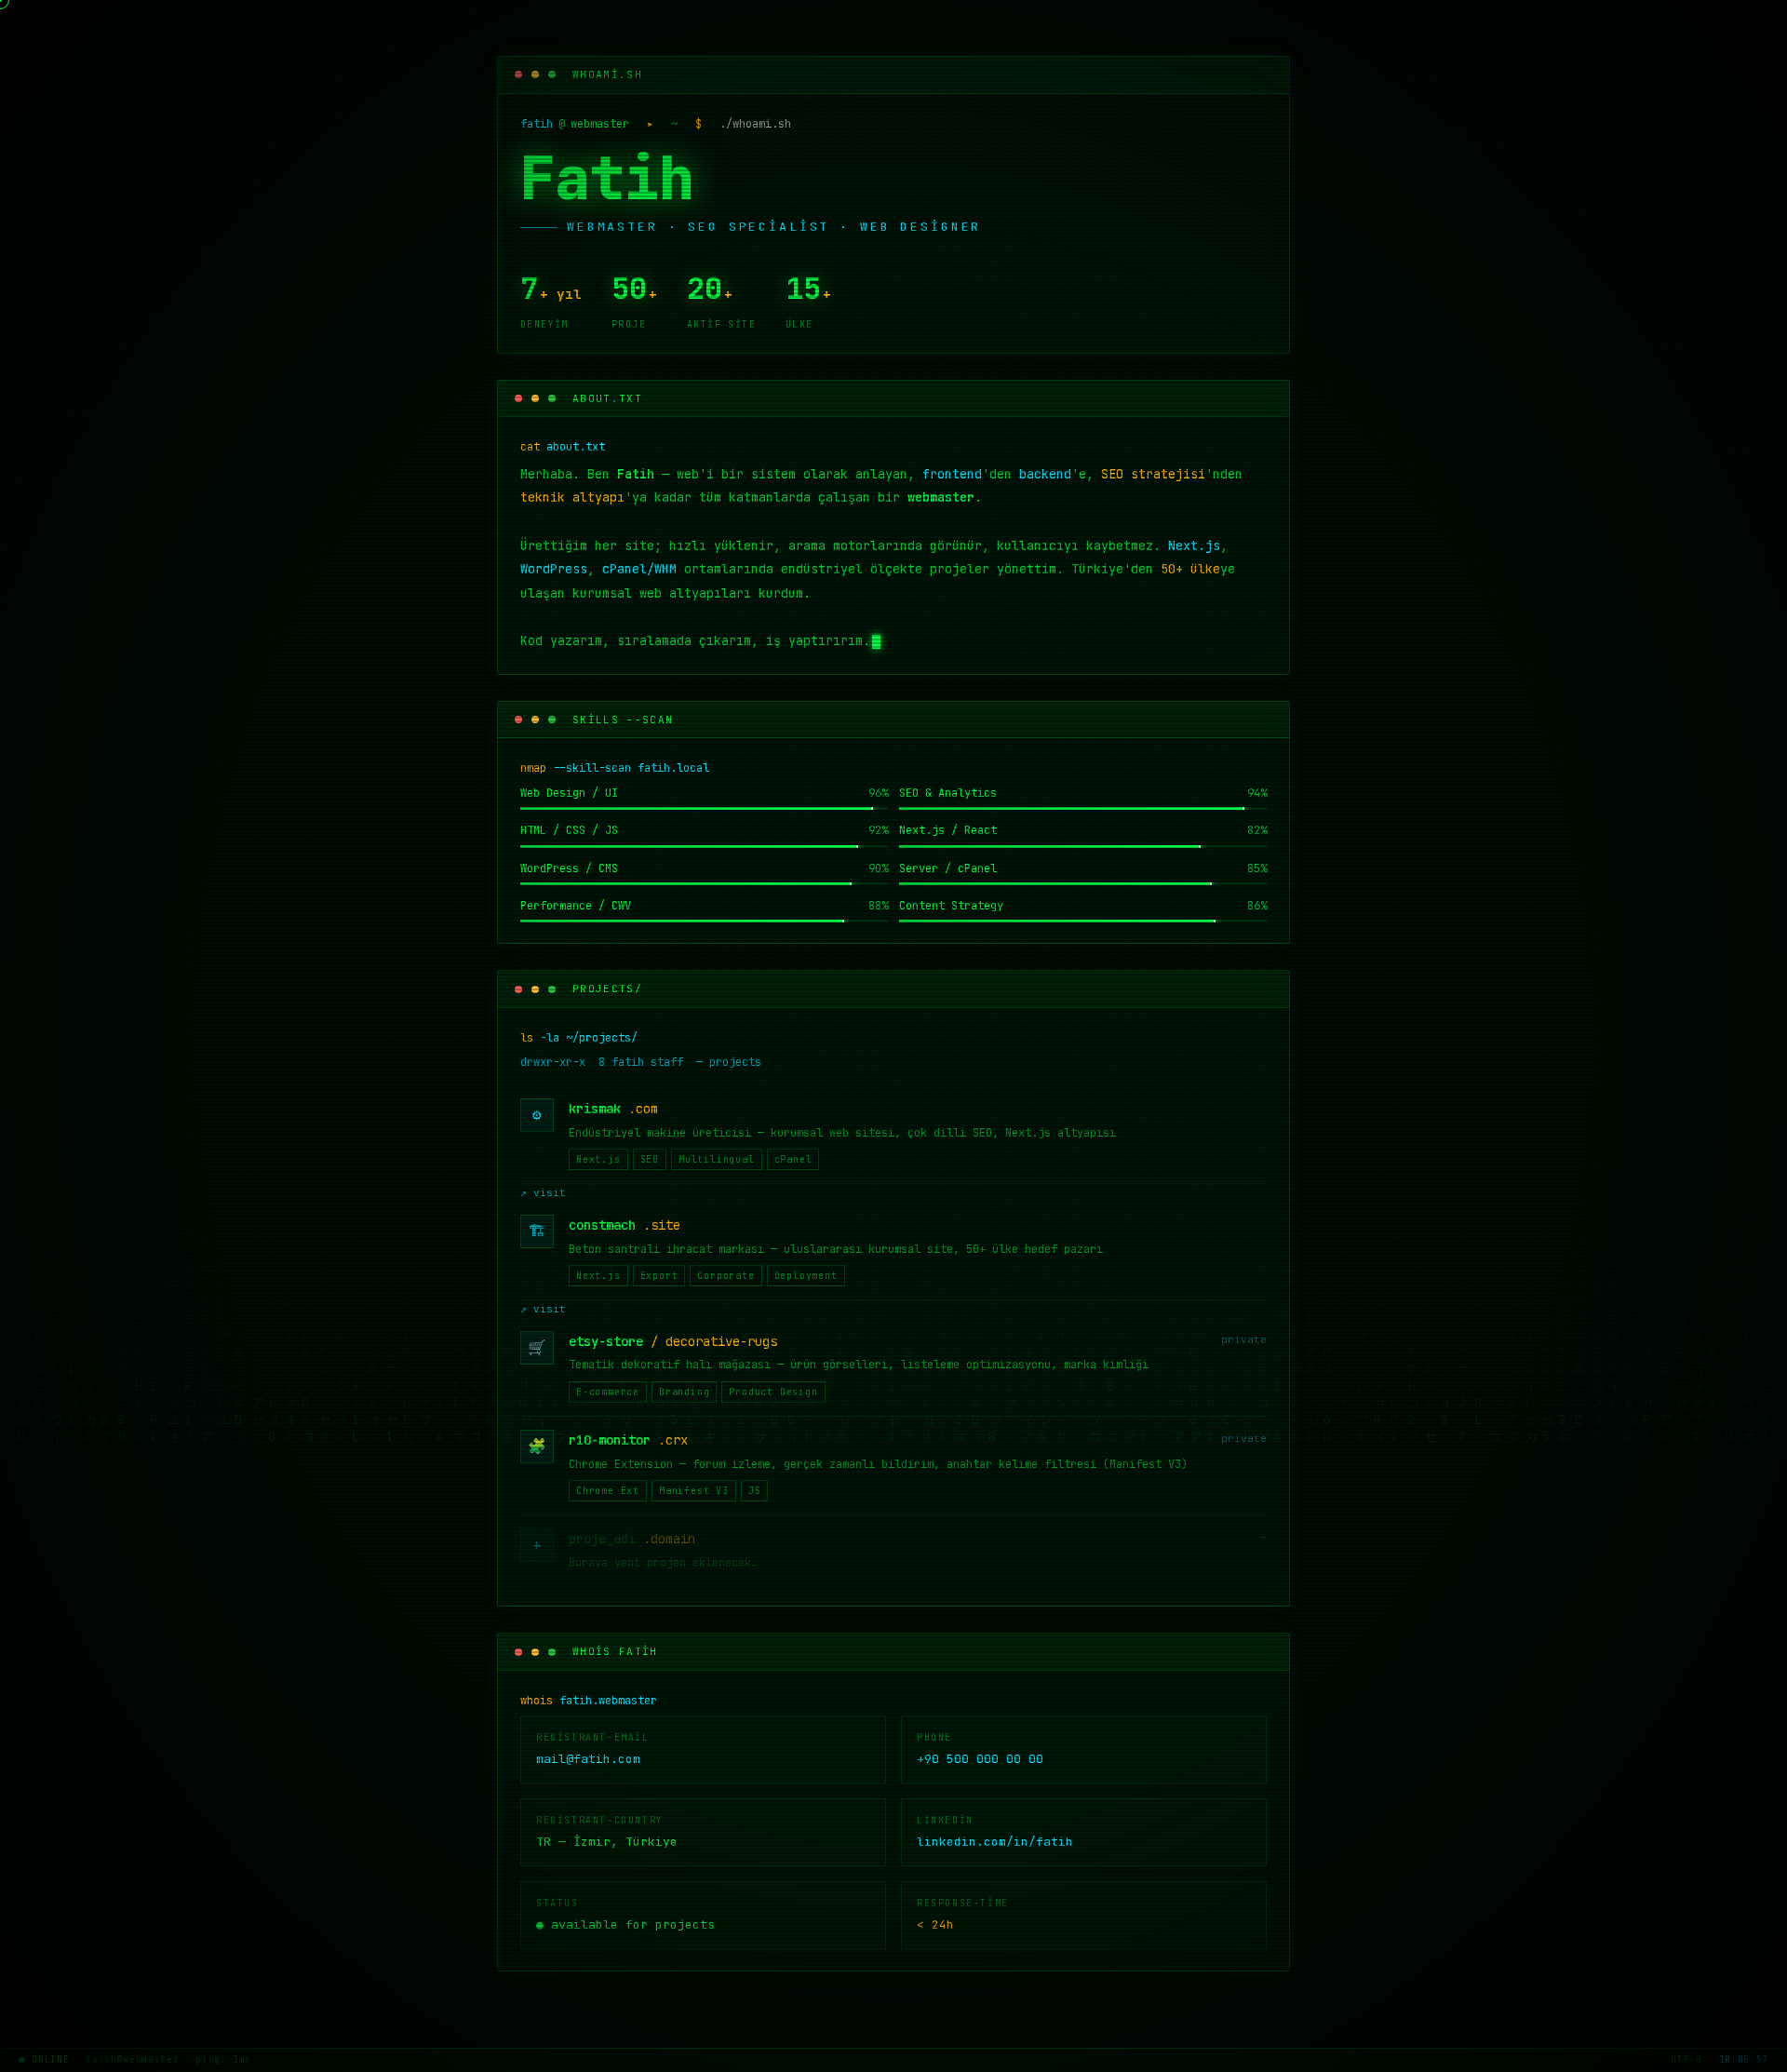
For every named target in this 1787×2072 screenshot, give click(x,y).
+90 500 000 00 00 (980, 1759)
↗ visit (543, 1192)
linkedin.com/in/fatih (995, 1842)
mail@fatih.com (588, 1759)
